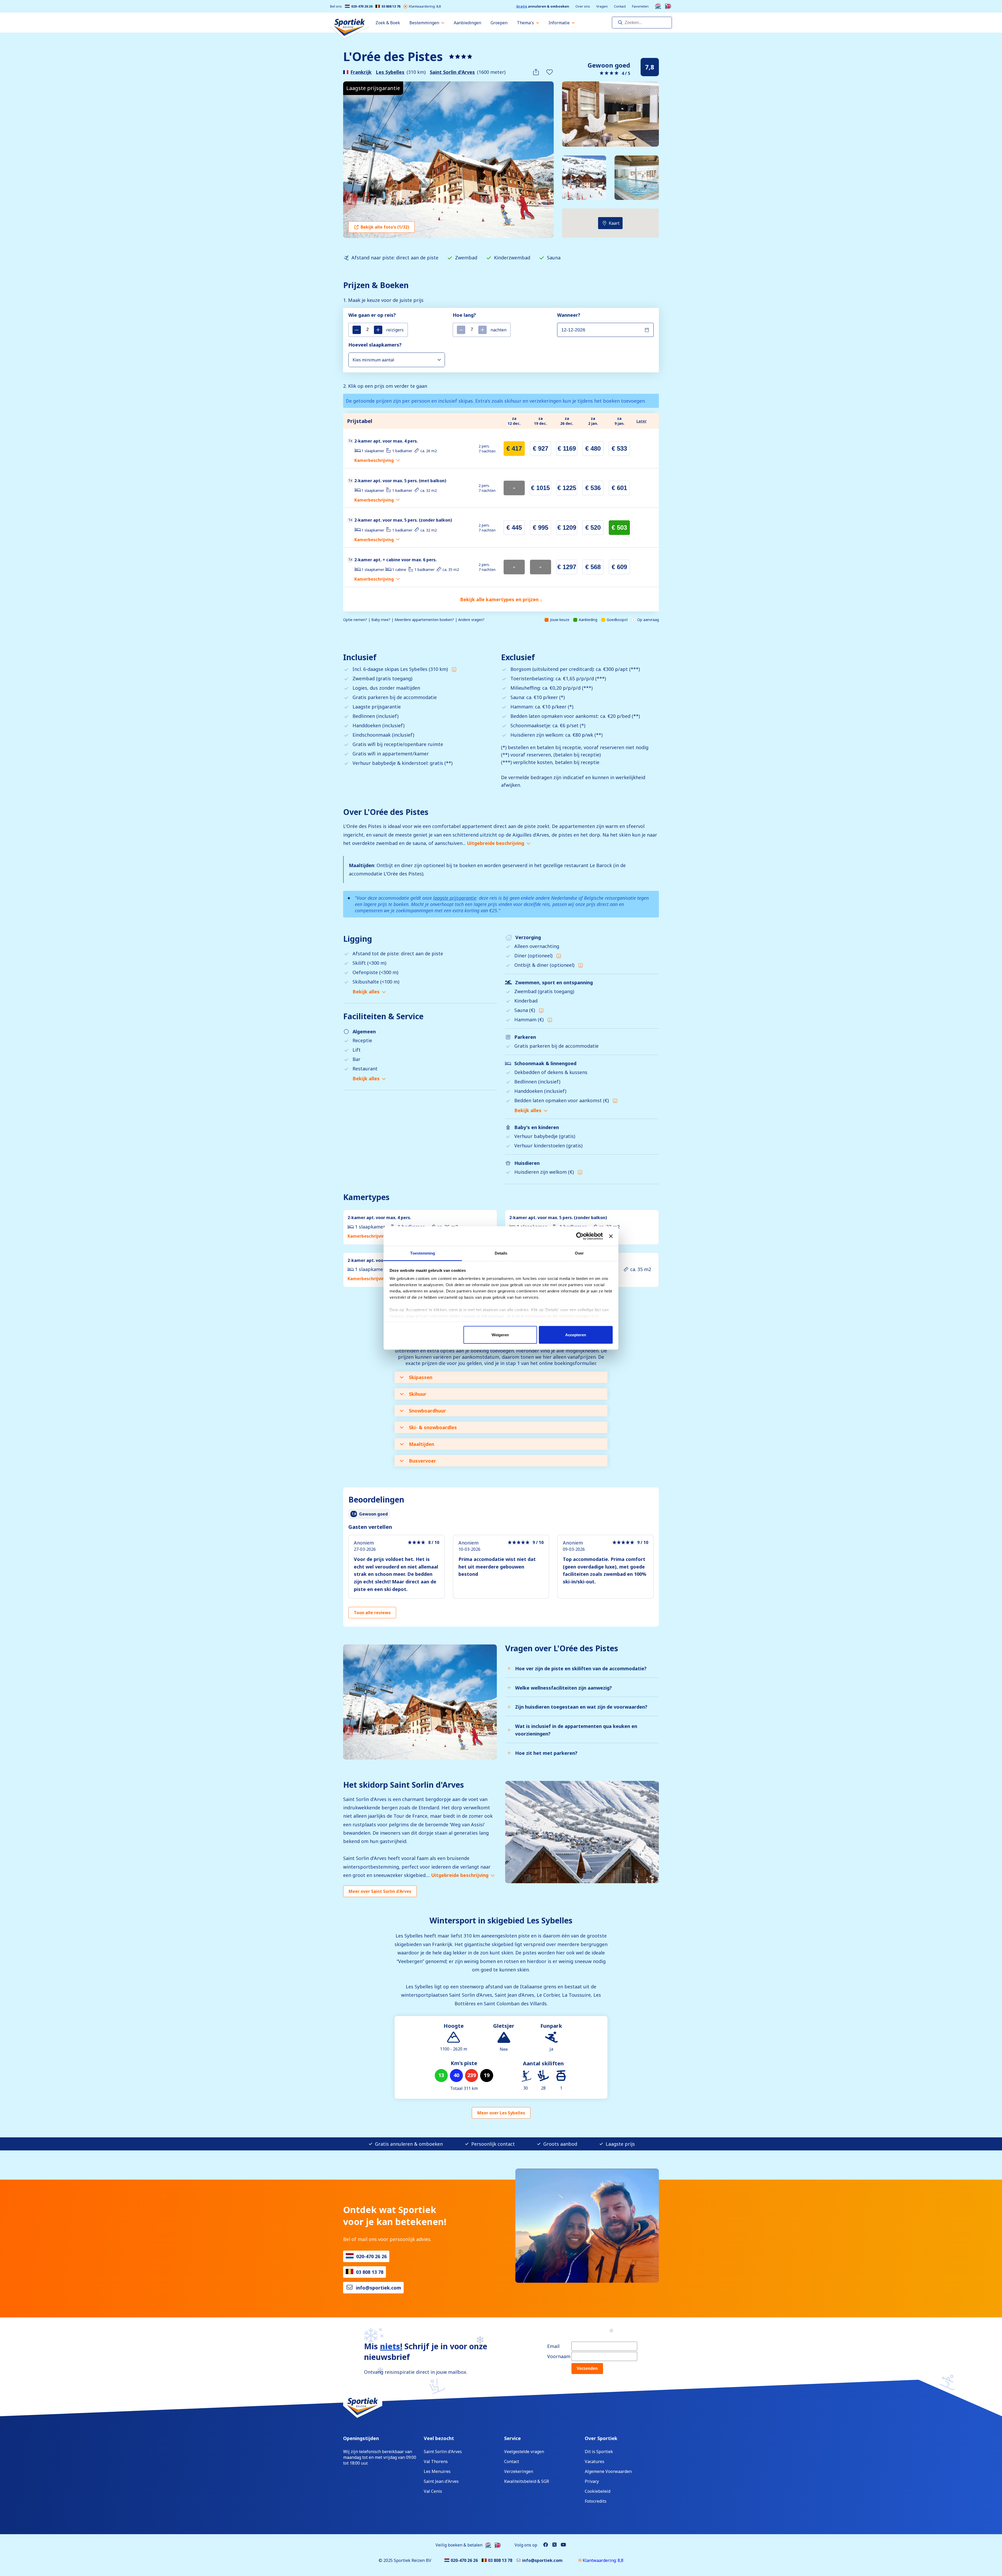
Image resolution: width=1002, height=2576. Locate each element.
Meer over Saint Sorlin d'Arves (380, 1891)
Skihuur (418, 1394)
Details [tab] (501, 1253)
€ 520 (593, 527)
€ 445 (514, 527)
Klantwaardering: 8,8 (425, 6)
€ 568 (593, 567)
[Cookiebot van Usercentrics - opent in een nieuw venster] (580, 1236)
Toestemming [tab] (423, 1253)
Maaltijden (422, 1444)
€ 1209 (567, 527)
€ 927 (541, 448)
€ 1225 (567, 488)
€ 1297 (567, 567)
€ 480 (593, 448)
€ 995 (541, 527)
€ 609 (619, 567)
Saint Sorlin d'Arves (452, 72)
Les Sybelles (390, 72)
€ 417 (514, 448)
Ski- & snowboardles (433, 1427)
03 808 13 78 (391, 6)
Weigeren (500, 1335)
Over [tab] (579, 1253)
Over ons (583, 6)
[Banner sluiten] (611, 1236)
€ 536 (593, 488)
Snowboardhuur (427, 1411)
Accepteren (576, 1335)
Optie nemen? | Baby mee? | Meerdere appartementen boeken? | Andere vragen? (414, 620)
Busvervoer (422, 1461)
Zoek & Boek (388, 23)
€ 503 (619, 527)
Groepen (499, 23)
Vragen (602, 6)
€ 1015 (540, 488)
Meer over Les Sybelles (501, 2113)
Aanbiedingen (467, 23)
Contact (620, 6)
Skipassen (421, 1377)
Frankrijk (361, 72)
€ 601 (619, 488)
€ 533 (619, 448)
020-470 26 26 (362, 6)
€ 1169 (567, 448)
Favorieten (640, 6)
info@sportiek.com (378, 2288)
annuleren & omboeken (543, 6)
